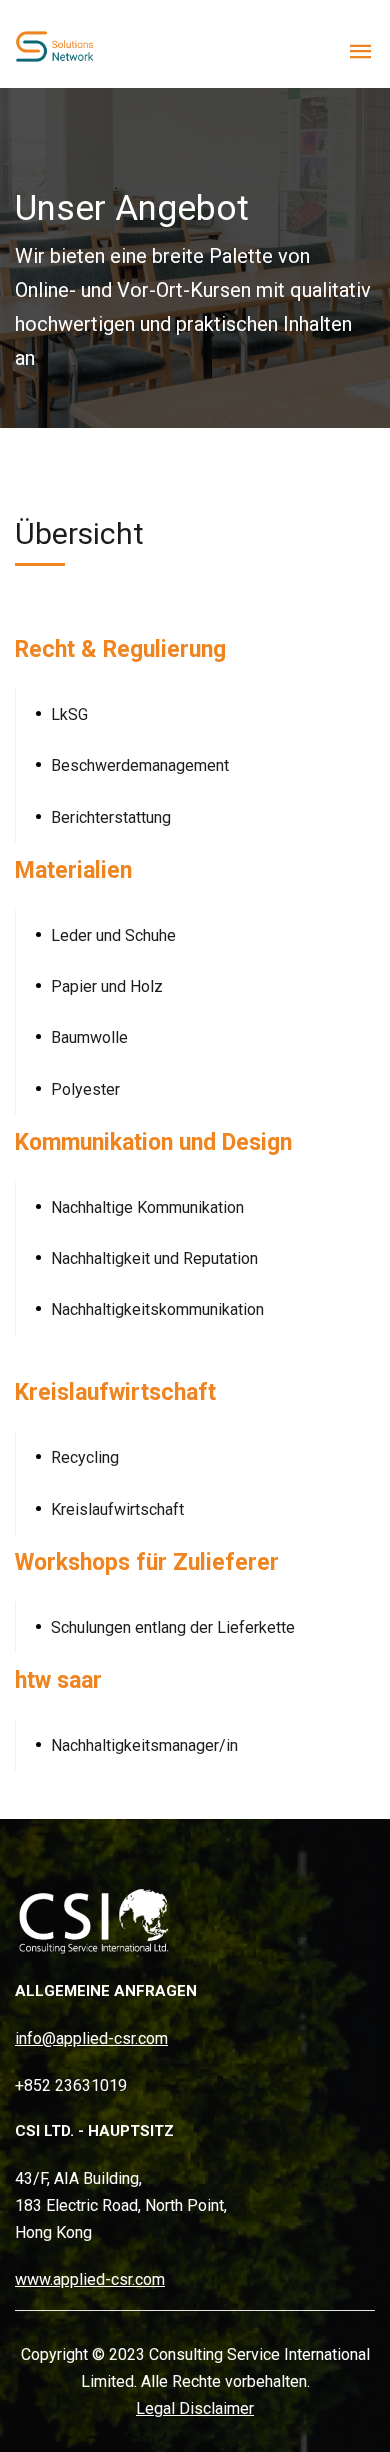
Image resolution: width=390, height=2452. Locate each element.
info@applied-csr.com (91, 2038)
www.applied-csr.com (90, 2279)
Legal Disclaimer (195, 2408)
